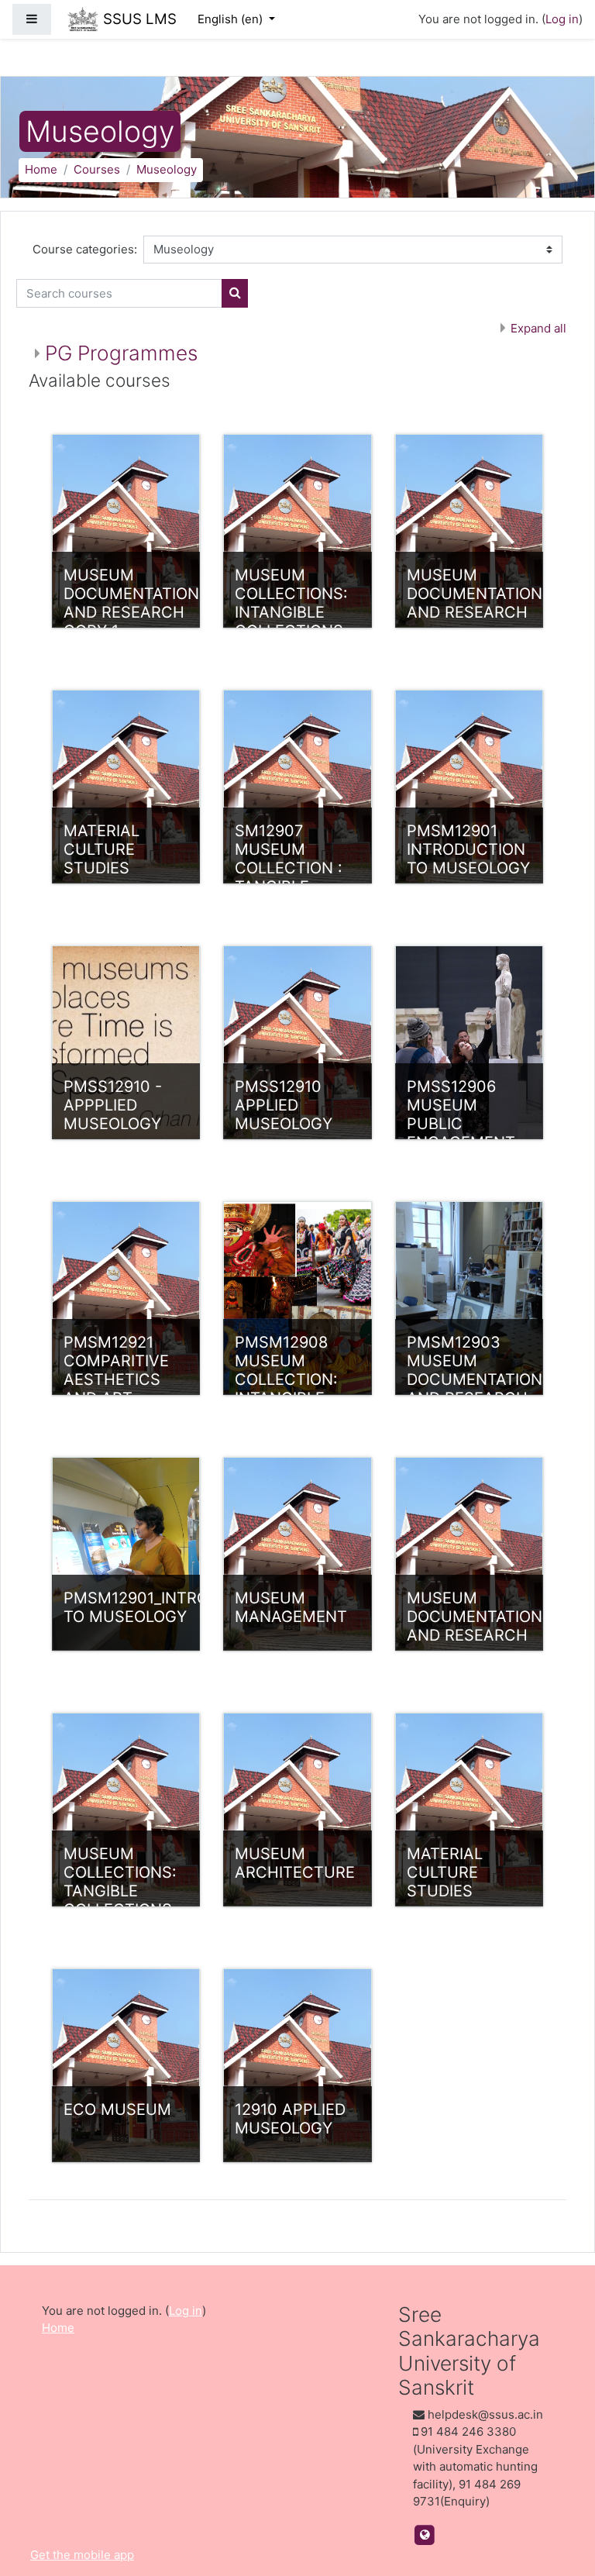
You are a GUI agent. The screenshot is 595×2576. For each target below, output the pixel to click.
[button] (560, 2500)
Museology (167, 169)
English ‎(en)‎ (232, 19)
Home (41, 169)
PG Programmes (121, 353)
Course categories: (85, 249)
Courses (97, 169)
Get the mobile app (82, 2555)
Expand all (538, 328)
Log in (562, 19)
